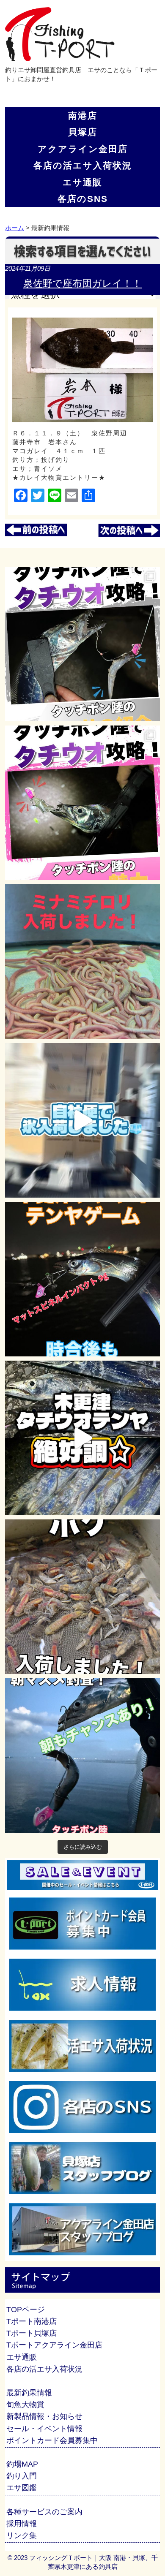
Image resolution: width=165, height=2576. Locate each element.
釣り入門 (22, 2476)
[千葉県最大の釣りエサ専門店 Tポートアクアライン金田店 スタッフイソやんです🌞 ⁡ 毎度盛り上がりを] (82, 1279)
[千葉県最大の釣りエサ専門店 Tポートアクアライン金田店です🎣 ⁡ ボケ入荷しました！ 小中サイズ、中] (82, 1597)
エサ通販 (82, 182)
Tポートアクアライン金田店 (54, 2345)
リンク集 (22, 2535)
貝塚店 (83, 132)
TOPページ (26, 2310)
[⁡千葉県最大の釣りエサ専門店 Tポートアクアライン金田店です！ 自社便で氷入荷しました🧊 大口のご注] (82, 1120)
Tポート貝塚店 (32, 2333)
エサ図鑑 (22, 2488)
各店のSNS (83, 199)
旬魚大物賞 (25, 2405)
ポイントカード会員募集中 (52, 2440)
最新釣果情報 (29, 2393)
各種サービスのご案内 (44, 2512)
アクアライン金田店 (83, 149)
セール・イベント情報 (44, 2429)
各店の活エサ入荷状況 (83, 165)
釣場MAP (22, 2464)
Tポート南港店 (32, 2321)
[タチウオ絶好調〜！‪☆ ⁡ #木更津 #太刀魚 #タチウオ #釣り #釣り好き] (82, 1438)
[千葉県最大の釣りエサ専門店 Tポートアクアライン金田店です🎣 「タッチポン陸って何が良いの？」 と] (82, 803)
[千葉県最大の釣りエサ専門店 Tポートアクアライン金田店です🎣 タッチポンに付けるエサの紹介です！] (82, 644)
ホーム (15, 228)
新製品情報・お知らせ (44, 2416)
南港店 (83, 115)
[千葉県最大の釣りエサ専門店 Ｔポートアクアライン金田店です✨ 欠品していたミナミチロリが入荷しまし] (82, 962)
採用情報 (22, 2524)
